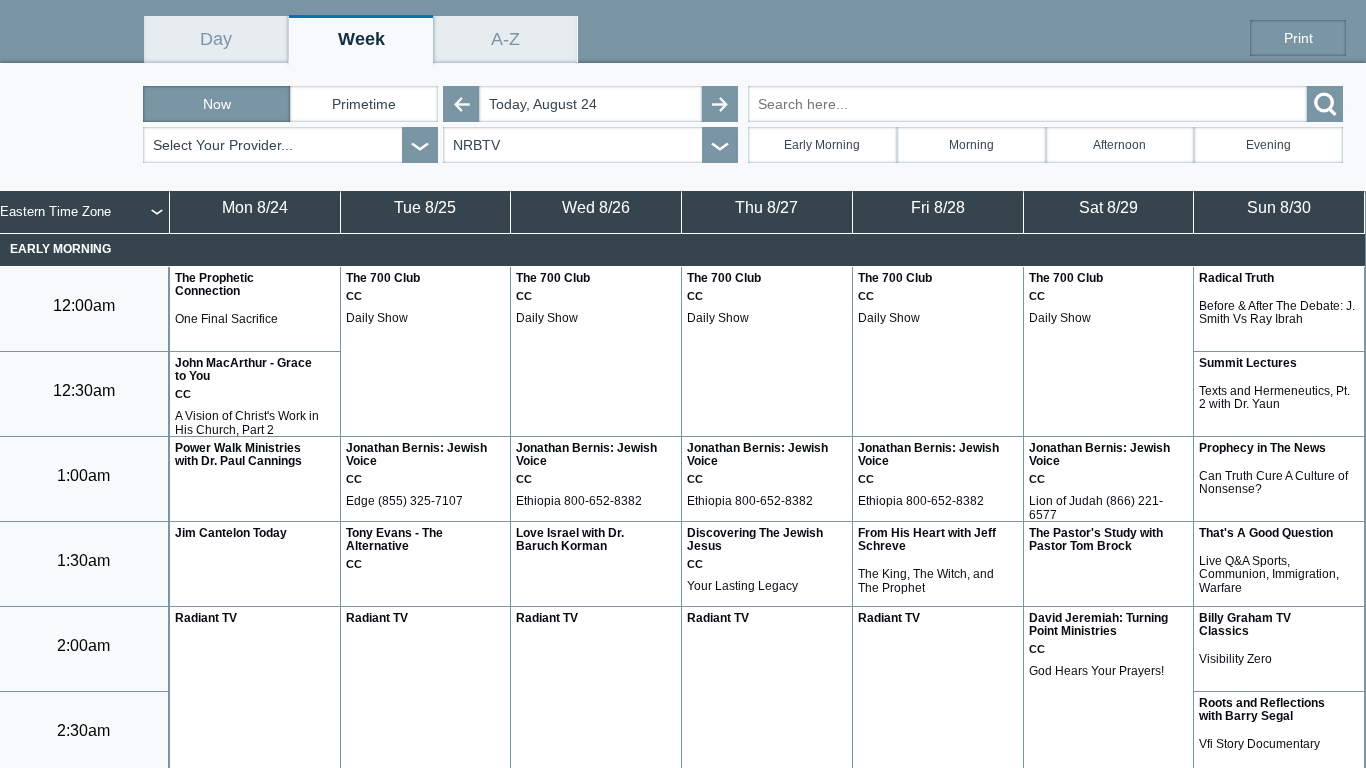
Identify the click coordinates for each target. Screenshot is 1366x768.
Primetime (364, 104)
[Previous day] (461, 104)
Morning (971, 145)
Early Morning (822, 145)
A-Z (505, 39)
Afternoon (1119, 145)
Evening (1268, 145)
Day (216, 39)
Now (217, 104)
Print (1298, 38)
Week (361, 39)
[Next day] (720, 104)
